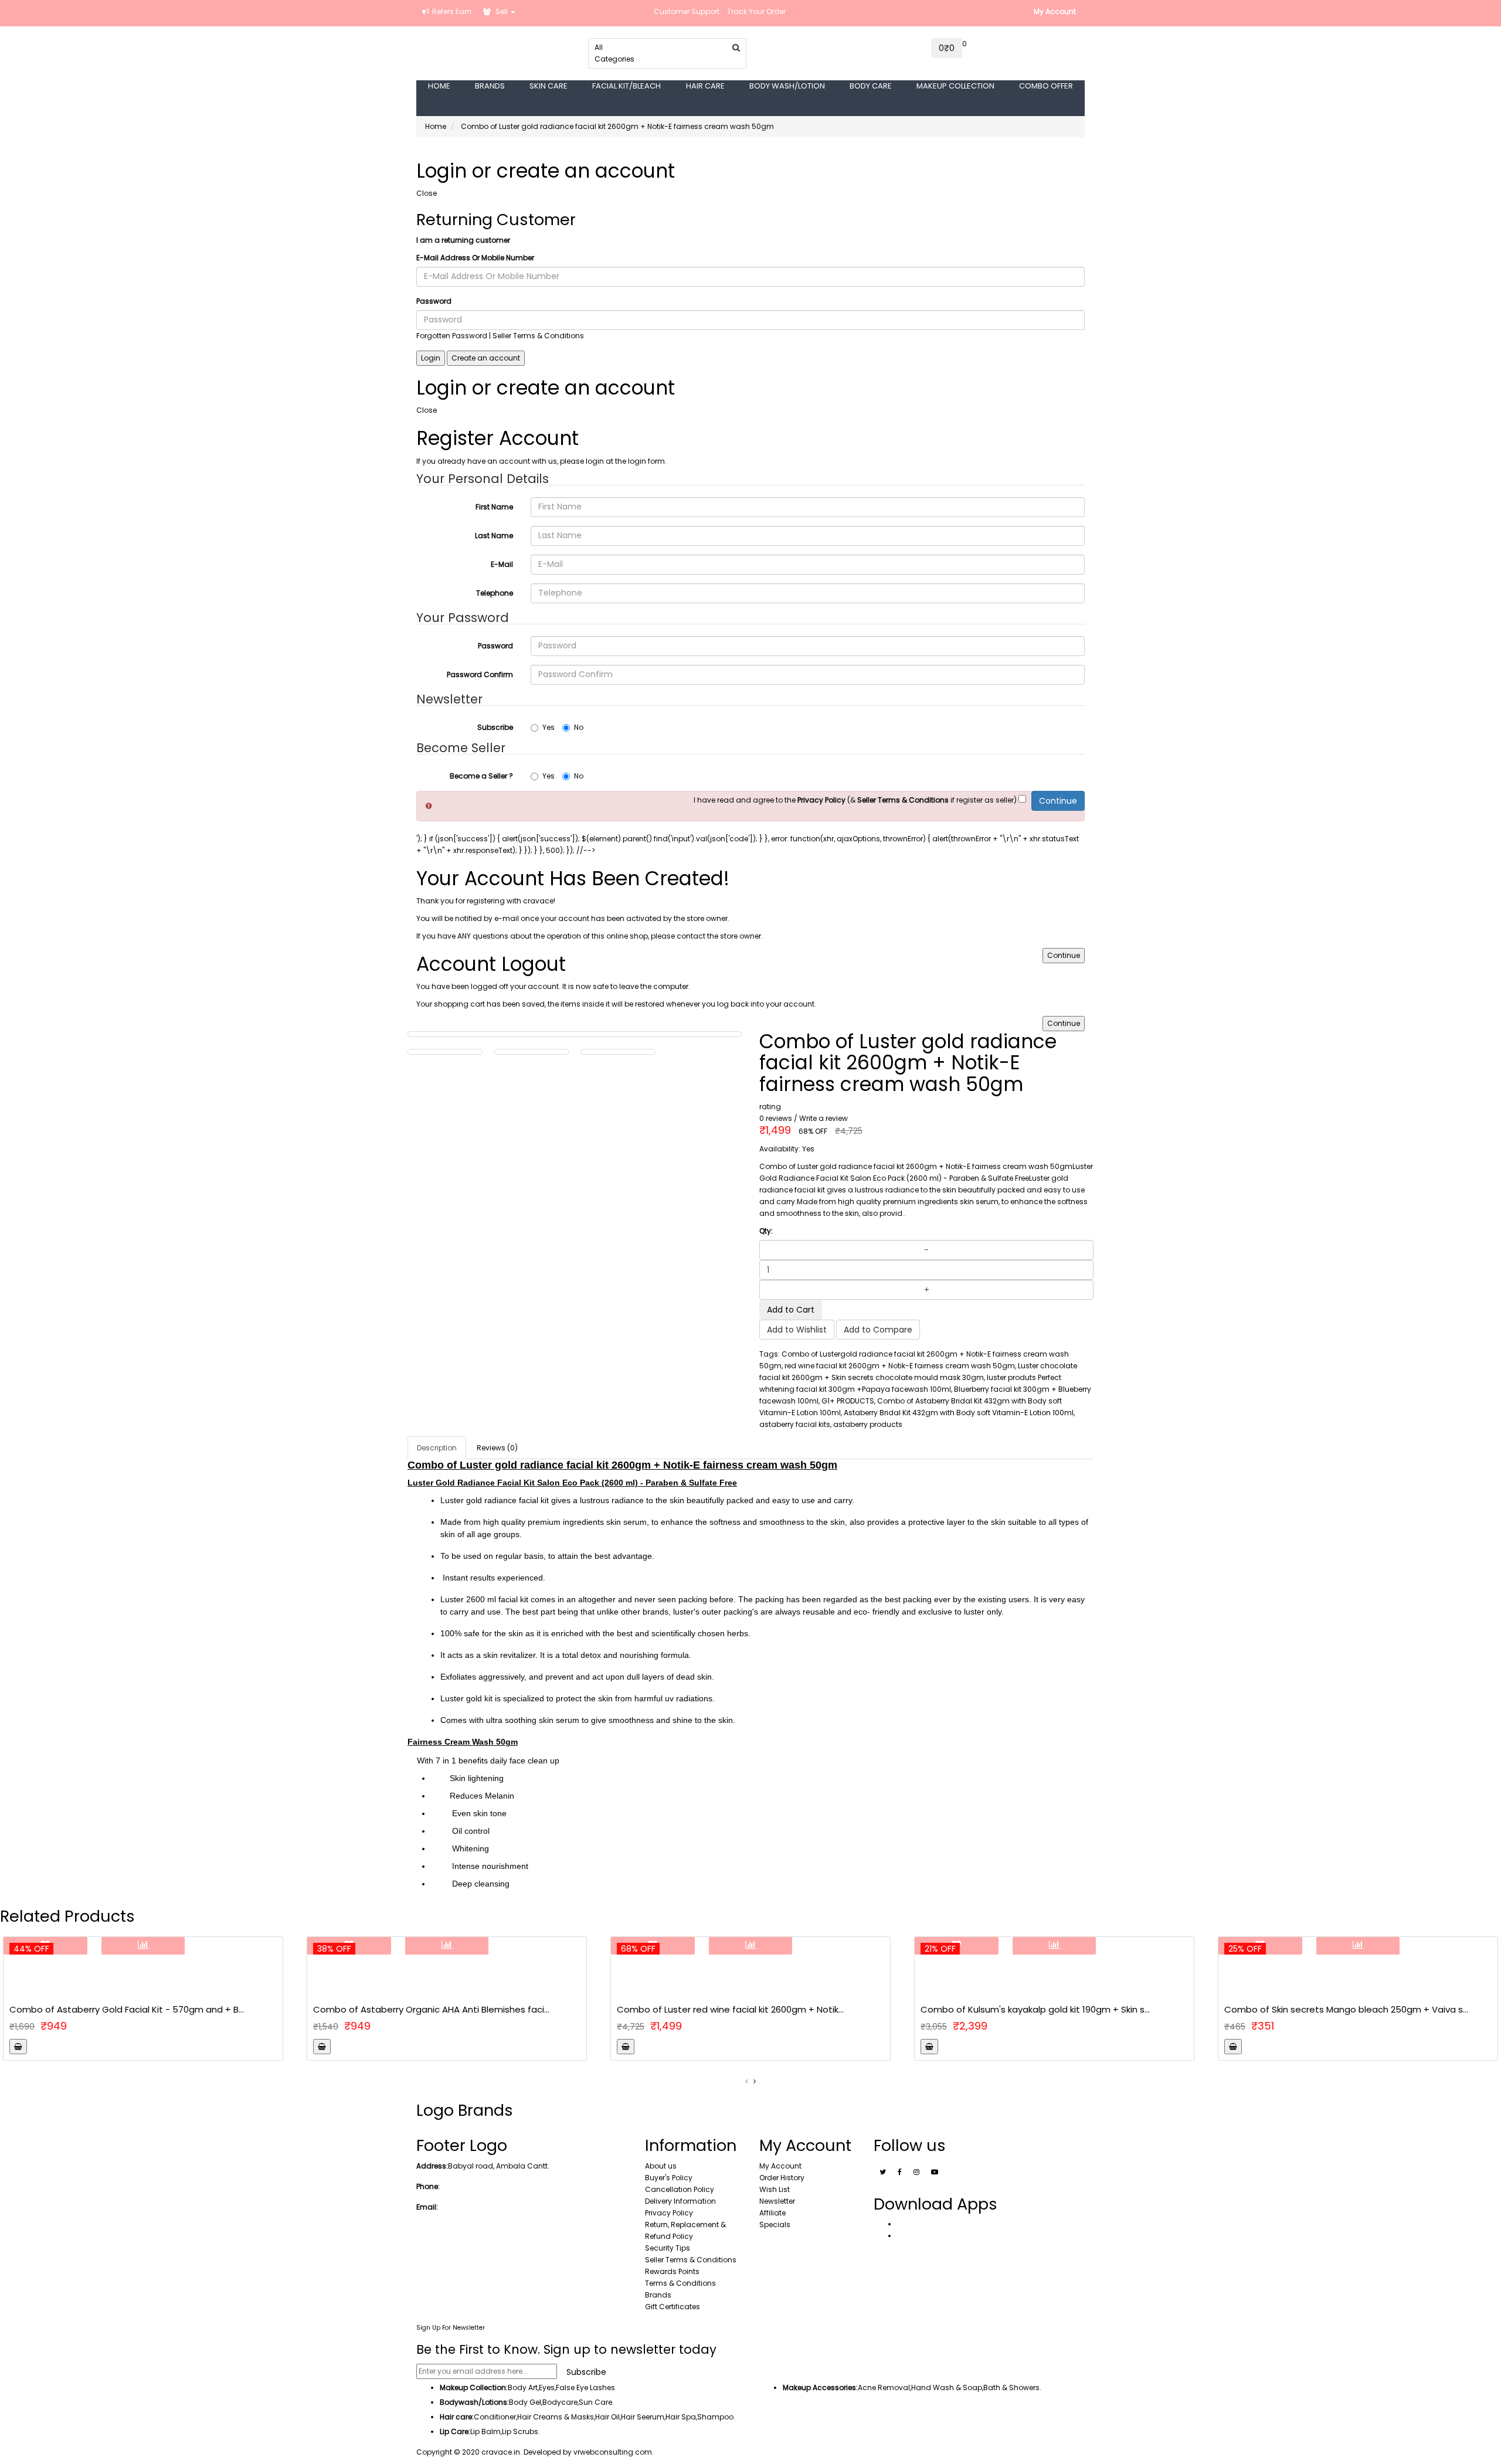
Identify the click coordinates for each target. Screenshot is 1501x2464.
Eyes (547, 2387)
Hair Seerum (643, 2417)
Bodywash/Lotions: (474, 2402)
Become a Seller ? (481, 776)
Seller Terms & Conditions (691, 2260)
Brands (658, 2295)
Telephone (495, 593)
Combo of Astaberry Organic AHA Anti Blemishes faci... (431, 2009)
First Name (494, 507)
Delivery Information (680, 2201)
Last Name (494, 536)
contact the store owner (719, 936)
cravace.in (501, 2452)
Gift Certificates (673, 2307)
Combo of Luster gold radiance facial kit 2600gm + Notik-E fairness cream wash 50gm (617, 126)
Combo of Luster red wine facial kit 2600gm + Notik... (730, 2009)
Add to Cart (791, 1310)
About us (661, 2166)
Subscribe (495, 727)
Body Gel (525, 2402)
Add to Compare (878, 1330)
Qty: (766, 1231)
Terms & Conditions (680, 2283)
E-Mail (502, 564)
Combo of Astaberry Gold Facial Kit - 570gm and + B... (127, 2009)
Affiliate (772, 2213)
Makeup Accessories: (820, 2387)
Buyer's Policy (669, 2178)
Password (434, 301)
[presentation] (746, 2081)
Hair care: (457, 2417)
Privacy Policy (669, 2213)
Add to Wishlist (797, 1330)
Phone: (428, 2186)
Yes (549, 727)
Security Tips (668, 2248)
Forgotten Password (452, 336)
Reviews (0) (497, 1448)
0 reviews (776, 1118)
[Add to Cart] (18, 2047)
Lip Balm (485, 2431)
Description (437, 1448)
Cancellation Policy (680, 2189)
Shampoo (715, 2417)
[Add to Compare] (143, 1946)
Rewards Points (672, 2271)
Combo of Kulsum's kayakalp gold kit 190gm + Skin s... (1035, 2009)
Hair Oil (607, 2417)
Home (436, 126)
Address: (432, 2166)
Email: (427, 2207)
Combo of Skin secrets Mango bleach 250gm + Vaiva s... (1346, 2009)
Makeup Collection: (474, 2387)
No (579, 727)
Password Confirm (480, 674)
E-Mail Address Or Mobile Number (475, 258)
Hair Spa (681, 2417)
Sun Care (595, 2402)
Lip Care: (455, 2431)
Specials (775, 2225)
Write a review (823, 1118)
